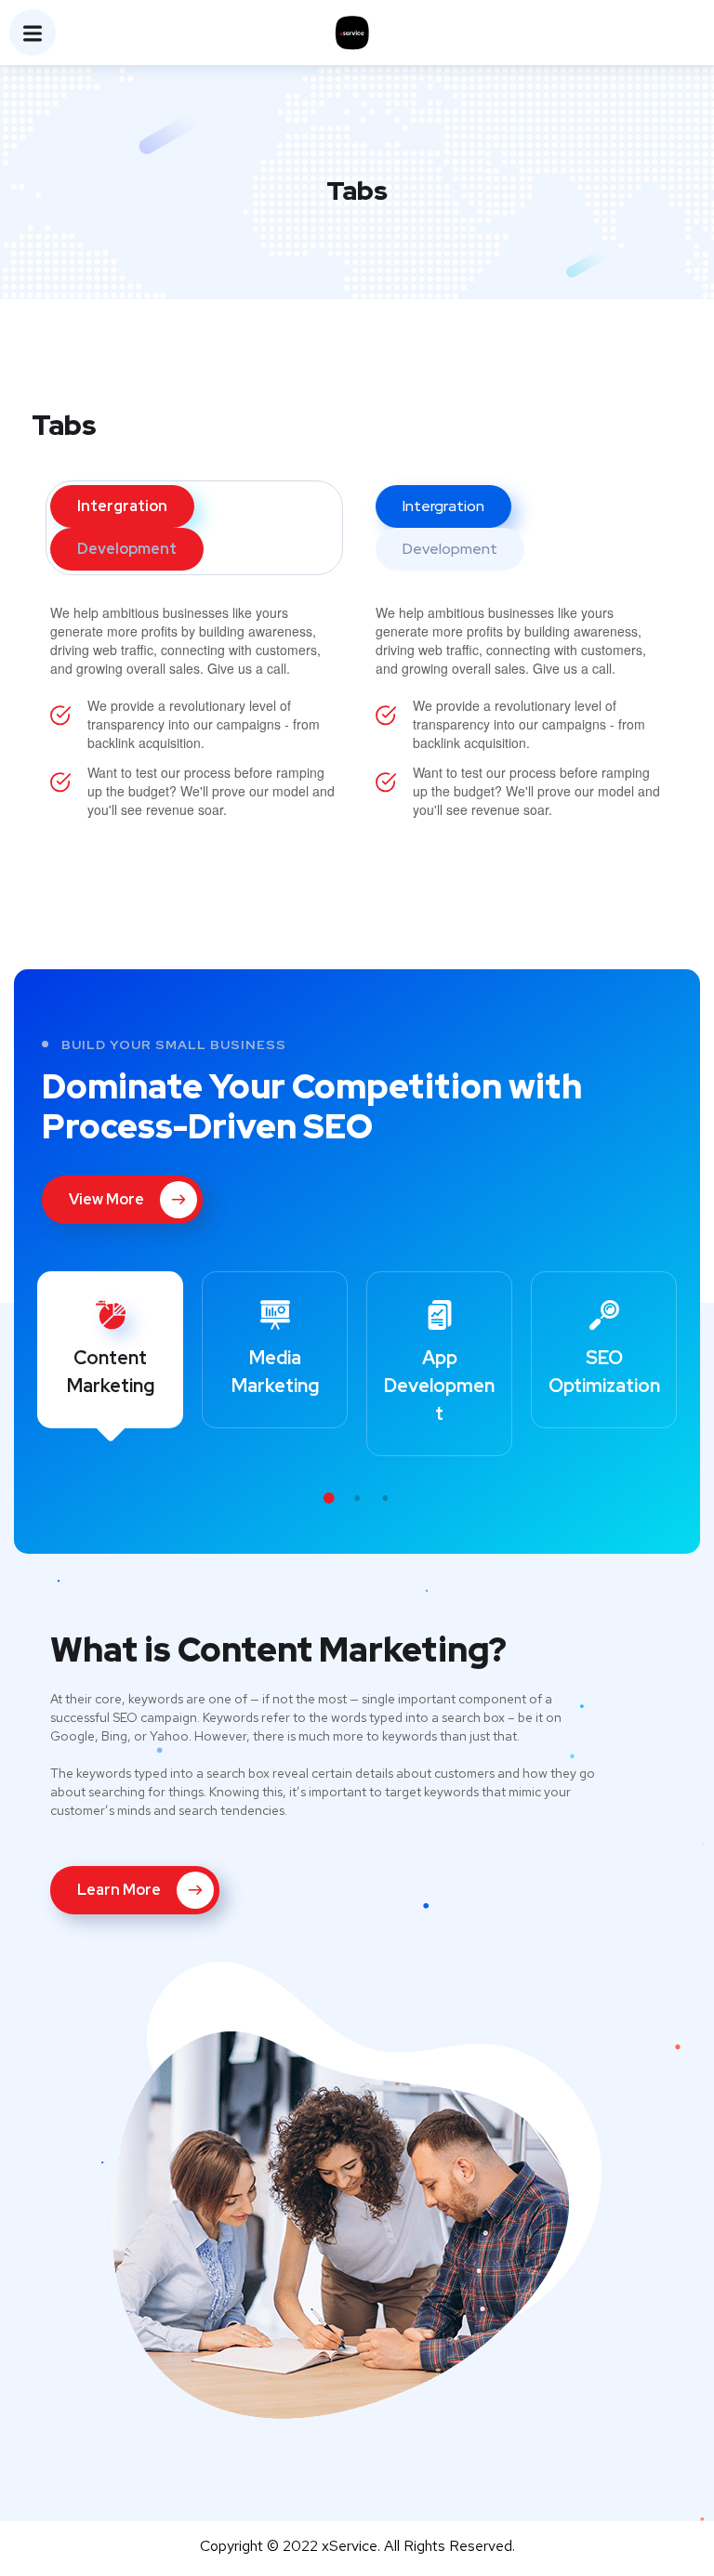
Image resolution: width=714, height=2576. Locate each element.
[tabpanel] (110, 1350)
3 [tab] (385, 1498)
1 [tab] (329, 1498)
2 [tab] (357, 1498)
